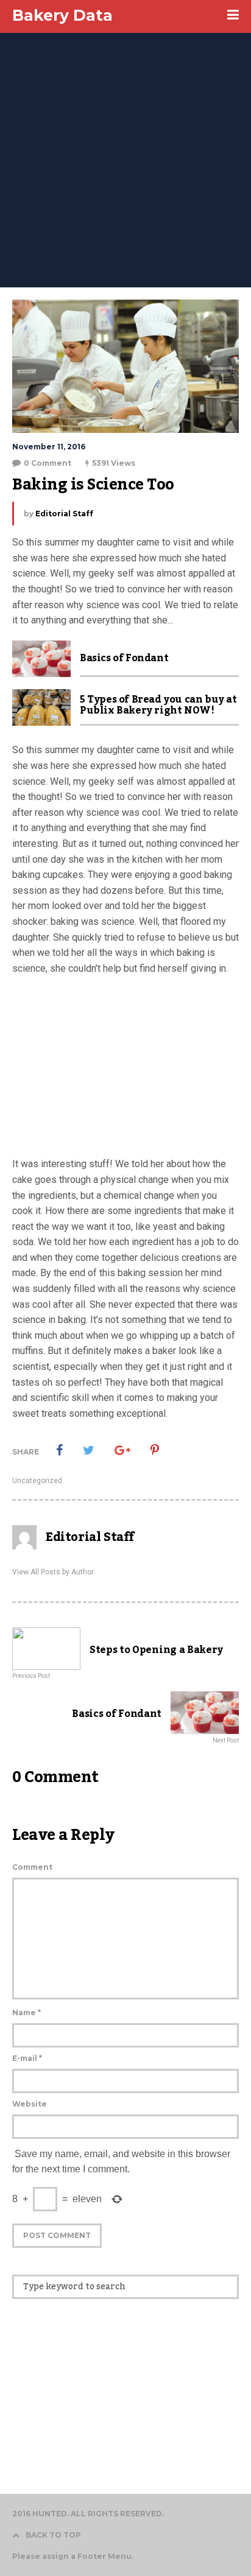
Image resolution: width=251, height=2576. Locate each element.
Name (27, 2013)
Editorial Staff (64, 514)
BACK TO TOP (53, 2535)
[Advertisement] (125, 156)
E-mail (27, 2058)
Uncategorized (37, 1481)
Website (30, 2104)
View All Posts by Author (53, 1572)
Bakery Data (62, 15)
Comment (32, 1867)
